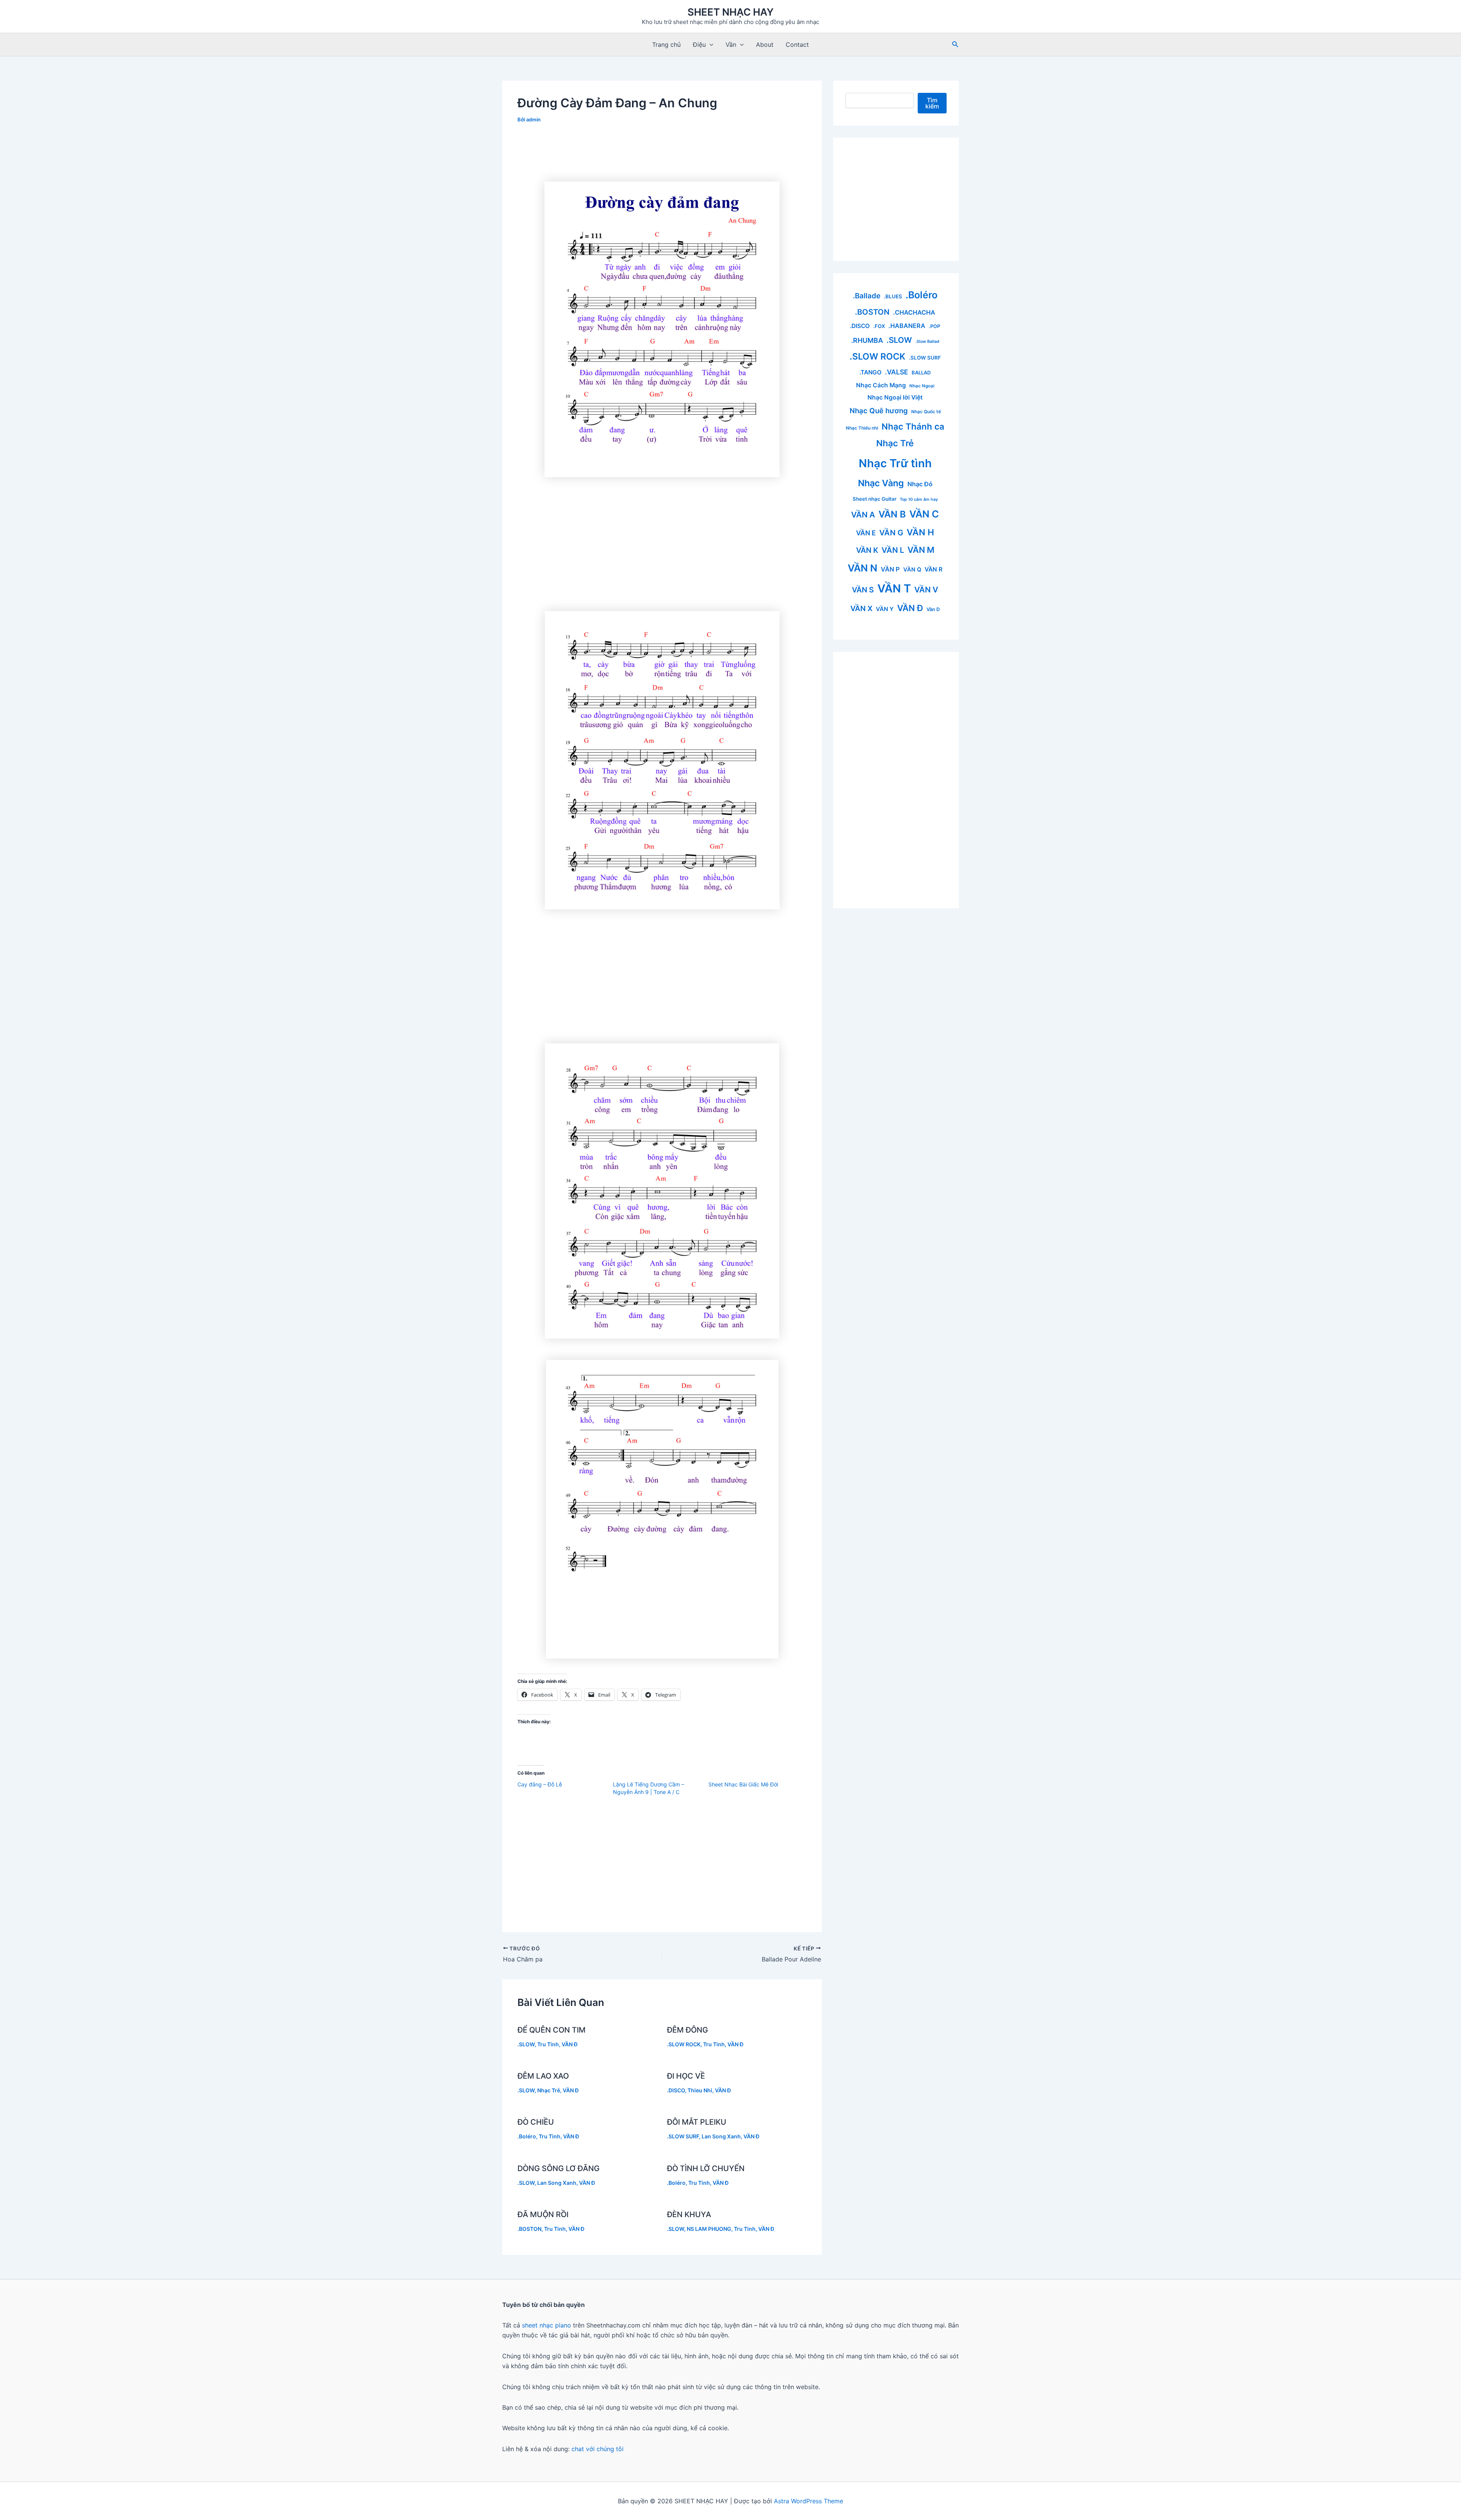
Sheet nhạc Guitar (875, 499)
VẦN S (863, 590)
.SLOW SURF (683, 2136)
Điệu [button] (699, 45)
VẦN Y (885, 609)
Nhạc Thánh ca (913, 426)
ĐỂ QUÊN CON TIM (551, 2030)
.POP (934, 326)
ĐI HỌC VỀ (686, 2076)
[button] (710, 45)
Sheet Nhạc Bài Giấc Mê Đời (743, 1784)
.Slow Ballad (927, 341)
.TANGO (871, 372)
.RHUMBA (867, 340)
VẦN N (863, 568)
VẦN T (894, 588)
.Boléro (527, 2136)
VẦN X (861, 608)
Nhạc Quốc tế (926, 412)
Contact (797, 45)
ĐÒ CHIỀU (536, 2122)
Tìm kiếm (932, 103)
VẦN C (924, 514)
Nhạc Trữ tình (895, 463)
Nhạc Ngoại (922, 386)
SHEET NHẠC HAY (730, 12)
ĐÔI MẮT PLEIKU (697, 2122)
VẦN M (921, 550)
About (765, 45)
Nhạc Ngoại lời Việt (895, 397)
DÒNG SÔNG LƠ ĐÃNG (559, 2168)
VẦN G (891, 533)
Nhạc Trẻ (549, 2090)
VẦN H (920, 532)
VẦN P (890, 569)
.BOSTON (529, 2229)
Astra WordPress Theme (808, 2501)
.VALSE (897, 372)
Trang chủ (666, 45)
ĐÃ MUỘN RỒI (543, 2214)
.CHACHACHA (914, 312)
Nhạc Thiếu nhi (862, 428)
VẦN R (933, 569)
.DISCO (676, 2090)
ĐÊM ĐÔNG (688, 2030)
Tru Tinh (548, 2044)
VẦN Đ (570, 2044)
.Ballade (867, 296)
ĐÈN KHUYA (689, 2214)
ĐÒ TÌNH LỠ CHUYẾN (706, 2168)
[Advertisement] (662, 153)
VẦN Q (912, 570)
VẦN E (866, 533)
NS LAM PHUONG (709, 2229)
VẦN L (893, 550)
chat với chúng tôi (598, 2449)
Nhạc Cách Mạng (881, 385)
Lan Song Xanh (721, 2136)
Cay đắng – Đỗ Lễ (540, 1784)
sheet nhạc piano (547, 2325)
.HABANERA (907, 326)
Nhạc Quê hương (879, 411)
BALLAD (921, 373)
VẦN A (863, 515)
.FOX (879, 326)
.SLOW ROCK (684, 2044)
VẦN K (867, 550)
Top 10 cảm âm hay (919, 499)
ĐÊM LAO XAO (543, 2076)
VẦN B (892, 514)
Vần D (933, 609)
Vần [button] (731, 45)
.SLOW (526, 2044)
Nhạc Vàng (881, 483)
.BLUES (893, 296)
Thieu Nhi (700, 2090)
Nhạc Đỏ (920, 484)
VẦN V (926, 590)
